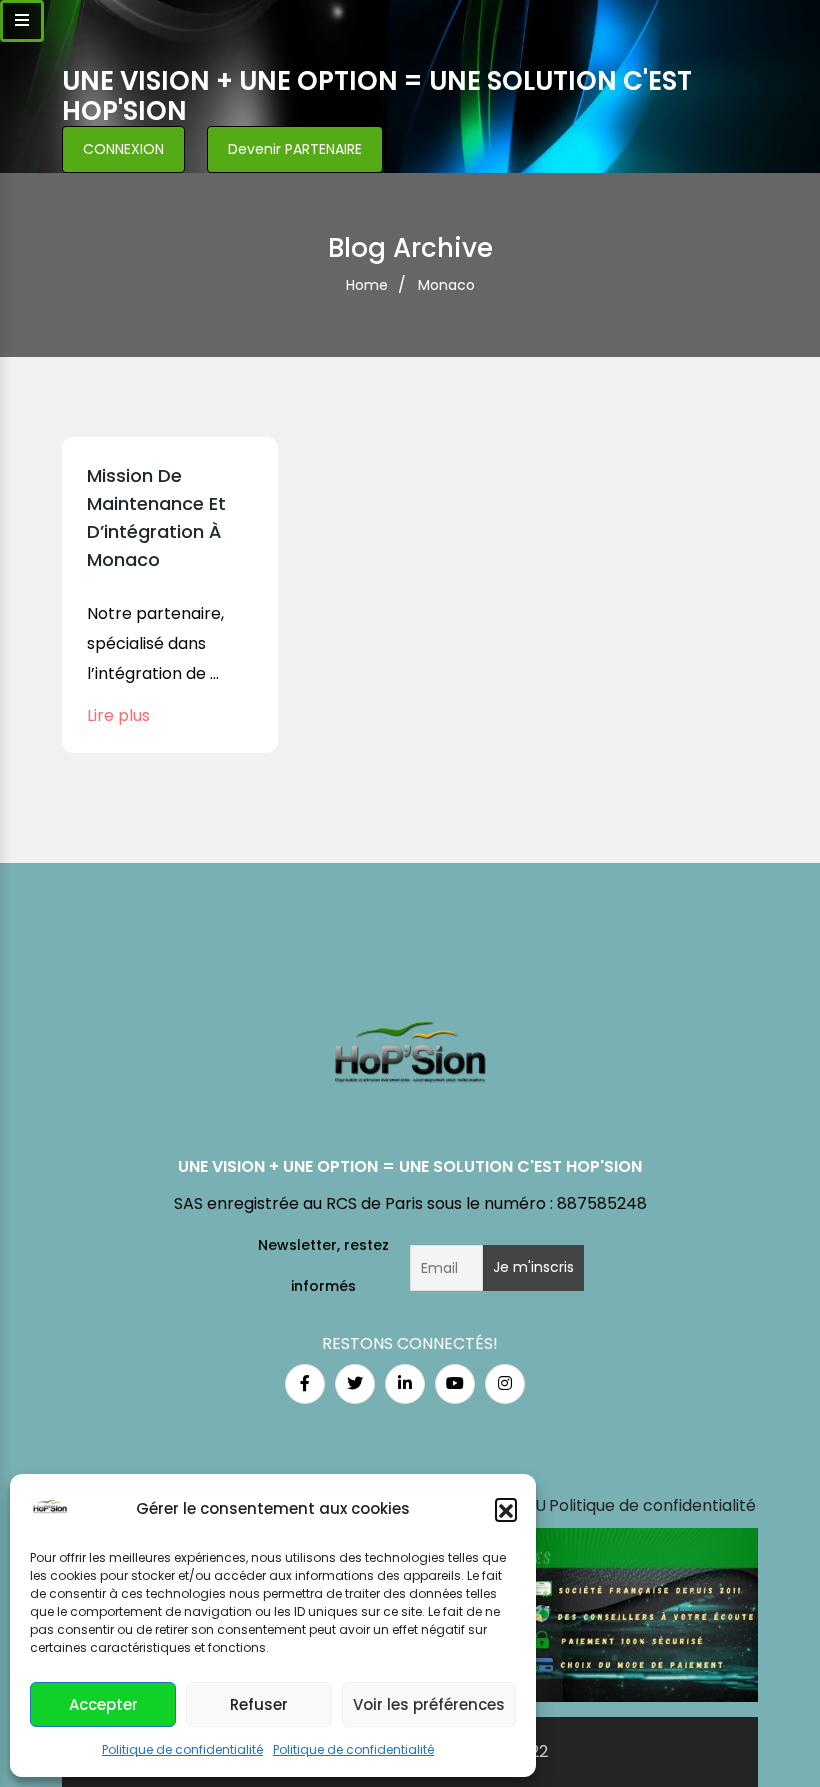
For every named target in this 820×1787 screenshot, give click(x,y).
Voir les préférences (429, 1704)
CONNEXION (123, 149)
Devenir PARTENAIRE (295, 149)
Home (367, 285)
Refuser (259, 1704)
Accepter (103, 1704)
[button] (506, 1509)
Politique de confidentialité (182, 1749)
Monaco (446, 285)
